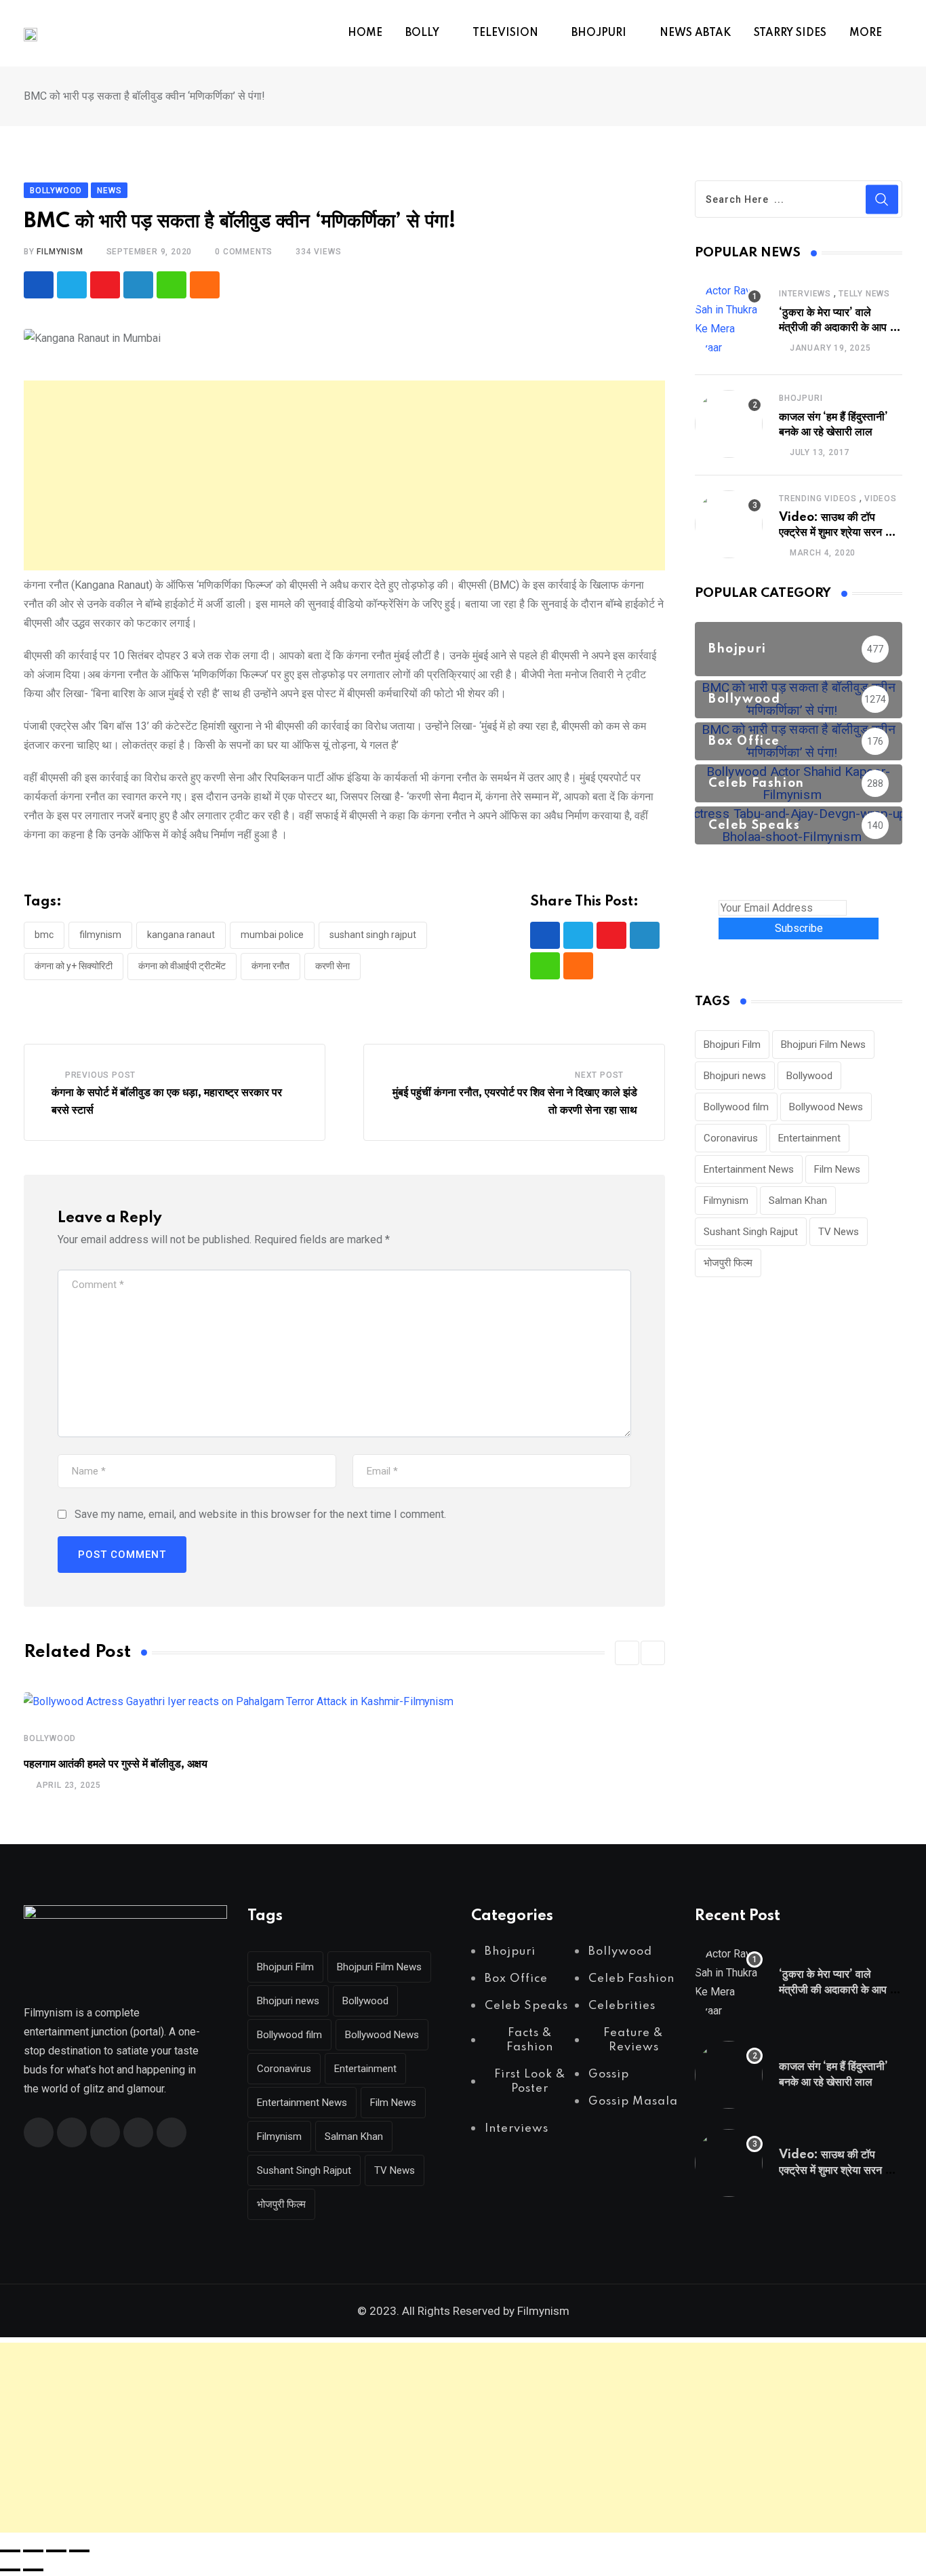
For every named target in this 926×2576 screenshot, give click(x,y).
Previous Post (100, 1075)
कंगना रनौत (270, 966)
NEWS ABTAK (695, 33)
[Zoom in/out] (10, 2551)
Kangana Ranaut (181, 935)
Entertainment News (749, 1169)
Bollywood (50, 1738)
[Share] (56, 2551)
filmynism (60, 252)
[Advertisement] (344, 475)
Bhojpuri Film (732, 1045)
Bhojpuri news (735, 1076)
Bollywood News (826, 1107)
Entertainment (809, 1138)
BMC (44, 935)
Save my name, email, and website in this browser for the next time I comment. (260, 1514)
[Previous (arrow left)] (10, 2570)
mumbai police (272, 935)
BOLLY (422, 33)
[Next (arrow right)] (33, 2570)
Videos (881, 499)
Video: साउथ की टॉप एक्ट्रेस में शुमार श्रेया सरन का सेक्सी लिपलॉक (837, 533)
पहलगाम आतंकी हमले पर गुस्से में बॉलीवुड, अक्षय (116, 1764)
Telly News (864, 294)
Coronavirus (731, 1138)
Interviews (805, 294)
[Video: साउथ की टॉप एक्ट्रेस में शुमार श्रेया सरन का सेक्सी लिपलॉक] (729, 524)
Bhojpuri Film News (823, 1045)
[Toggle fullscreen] (33, 2551)
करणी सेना (333, 966)
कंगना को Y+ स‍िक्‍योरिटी (74, 966)
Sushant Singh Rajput (373, 935)
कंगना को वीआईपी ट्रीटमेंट (182, 966)
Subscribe (799, 928)
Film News (837, 1169)
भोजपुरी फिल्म (728, 1263)
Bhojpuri (801, 398)
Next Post (599, 1075)
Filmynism (100, 935)
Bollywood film (736, 1107)
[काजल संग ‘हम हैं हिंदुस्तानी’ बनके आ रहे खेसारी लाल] (729, 424)
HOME (365, 33)
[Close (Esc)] (79, 2551)
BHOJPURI (599, 33)
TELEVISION (505, 33)
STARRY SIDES (790, 33)
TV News (839, 1232)
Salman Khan (798, 1201)
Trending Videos (818, 499)
